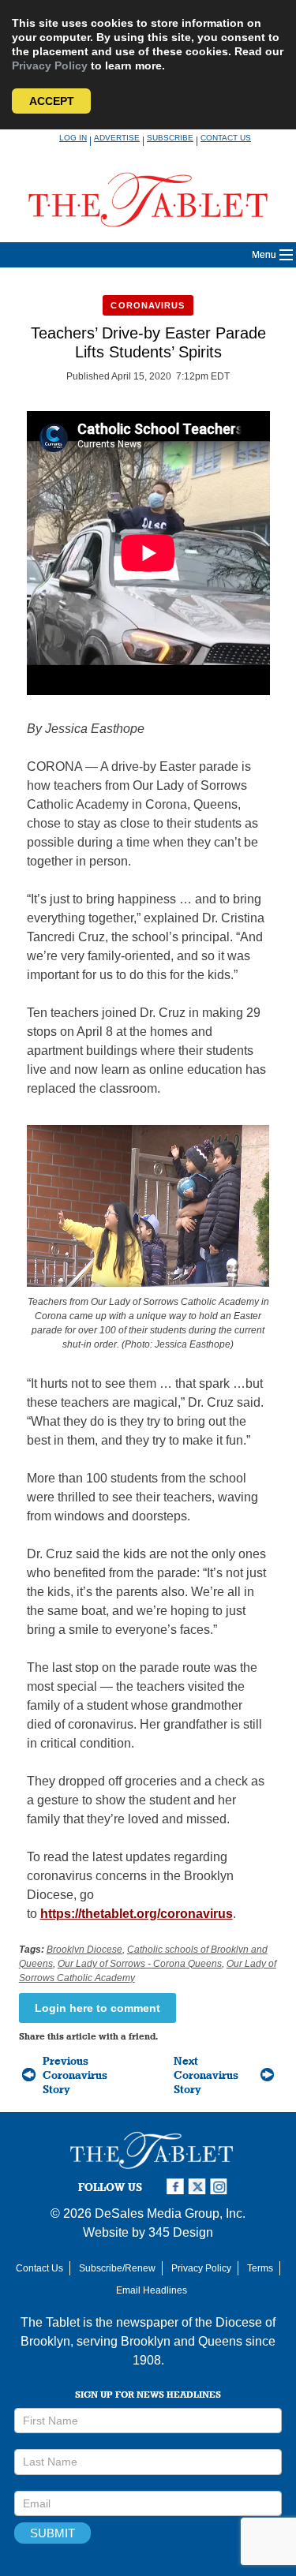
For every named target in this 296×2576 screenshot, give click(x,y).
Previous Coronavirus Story (75, 2075)
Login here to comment (97, 2008)
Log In (73, 138)
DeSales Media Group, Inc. (170, 2213)
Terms (260, 2268)
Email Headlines (152, 2290)
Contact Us (226, 138)
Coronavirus (148, 305)
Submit (52, 2533)
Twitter (199, 2187)
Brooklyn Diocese (84, 1950)
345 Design (181, 2232)
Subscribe (170, 138)
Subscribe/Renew (117, 2268)
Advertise (117, 138)
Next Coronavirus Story (206, 2075)
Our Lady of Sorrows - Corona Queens (140, 1964)
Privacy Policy (50, 65)
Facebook (177, 2187)
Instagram (221, 2187)
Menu (264, 255)
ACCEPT (52, 101)
